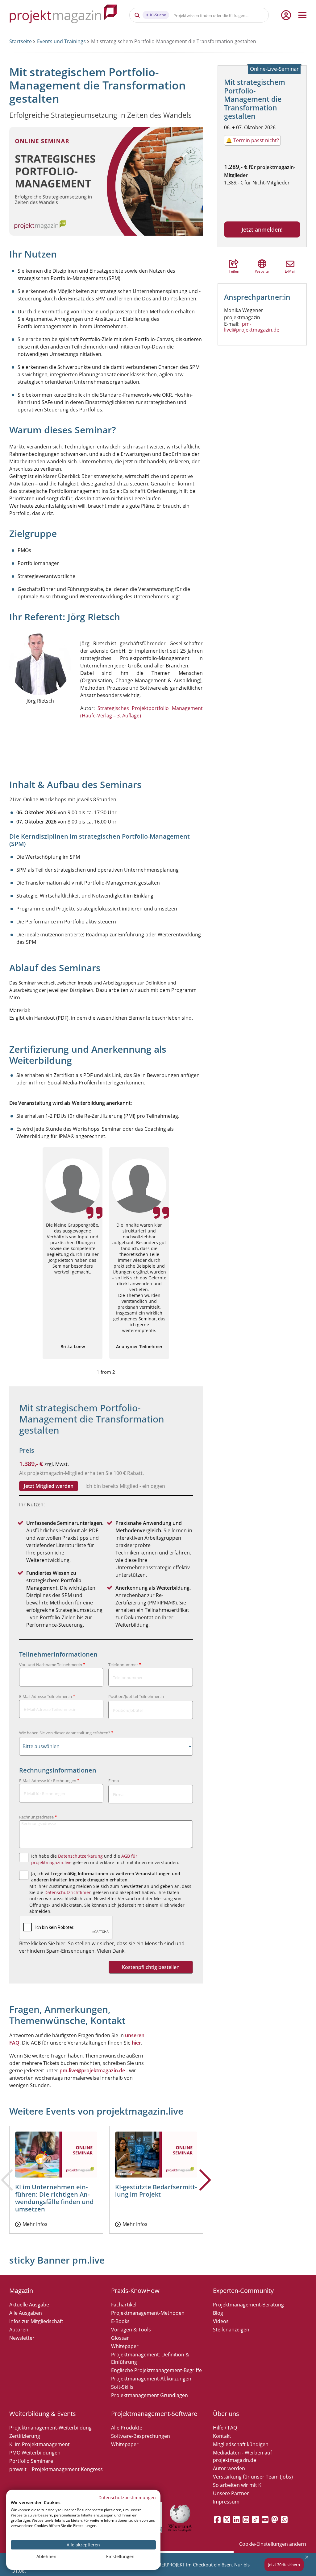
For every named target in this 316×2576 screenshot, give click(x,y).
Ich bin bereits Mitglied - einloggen (125, 1486)
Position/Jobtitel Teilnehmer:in (136, 1696)
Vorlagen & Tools (131, 2330)
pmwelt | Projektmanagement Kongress (56, 2469)
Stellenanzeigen (231, 2330)
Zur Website (262, 264)
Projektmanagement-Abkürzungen (151, 2379)
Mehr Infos (35, 2224)
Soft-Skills (122, 2387)
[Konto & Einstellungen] (286, 15)
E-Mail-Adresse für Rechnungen (48, 1781)
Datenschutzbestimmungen (127, 2498)
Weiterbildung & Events (43, 2414)
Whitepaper (125, 2346)
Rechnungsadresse (36, 1817)
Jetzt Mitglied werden (49, 1486)
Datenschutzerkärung (80, 1856)
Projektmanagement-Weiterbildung (50, 2428)
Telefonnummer (123, 1665)
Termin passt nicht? (252, 140)
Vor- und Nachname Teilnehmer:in (51, 1665)
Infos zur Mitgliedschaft (36, 2321)
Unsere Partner (231, 2493)
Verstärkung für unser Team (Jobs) (253, 2477)
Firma (114, 1781)
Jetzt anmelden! (262, 229)
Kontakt (222, 2436)
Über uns (226, 2414)
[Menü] (302, 15)
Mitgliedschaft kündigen (241, 2444)
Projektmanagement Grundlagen (150, 2395)
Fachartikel (124, 2305)
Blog (218, 2313)
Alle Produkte (127, 2428)
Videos (221, 2321)
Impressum (226, 2502)
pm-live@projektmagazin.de (252, 327)
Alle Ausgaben (26, 2313)
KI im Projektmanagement (39, 2444)
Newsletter (22, 2338)
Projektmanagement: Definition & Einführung (150, 2358)
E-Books (120, 2321)
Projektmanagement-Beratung (248, 2305)
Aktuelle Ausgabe (29, 2305)
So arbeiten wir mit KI (238, 2485)
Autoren (19, 2330)
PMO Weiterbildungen (35, 2453)
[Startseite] (63, 15)
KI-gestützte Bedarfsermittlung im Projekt (156, 2191)
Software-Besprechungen (141, 2436)
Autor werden (229, 2468)
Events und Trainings (61, 41)
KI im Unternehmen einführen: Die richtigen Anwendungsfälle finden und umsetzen (54, 2198)
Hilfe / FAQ (225, 2428)
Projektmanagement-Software (154, 2414)
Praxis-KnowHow (135, 2291)
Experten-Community (243, 2291)
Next (205, 2190)
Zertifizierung (25, 2436)
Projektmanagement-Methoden (148, 2313)
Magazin (21, 2291)
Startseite (21, 41)
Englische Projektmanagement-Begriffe (156, 2370)
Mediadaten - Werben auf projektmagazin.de (242, 2456)
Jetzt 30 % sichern (284, 2565)
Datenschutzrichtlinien (68, 1892)
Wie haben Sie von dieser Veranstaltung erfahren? (65, 1733)
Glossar (120, 2338)
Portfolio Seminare (31, 2461)
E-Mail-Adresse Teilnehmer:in (46, 1696)
